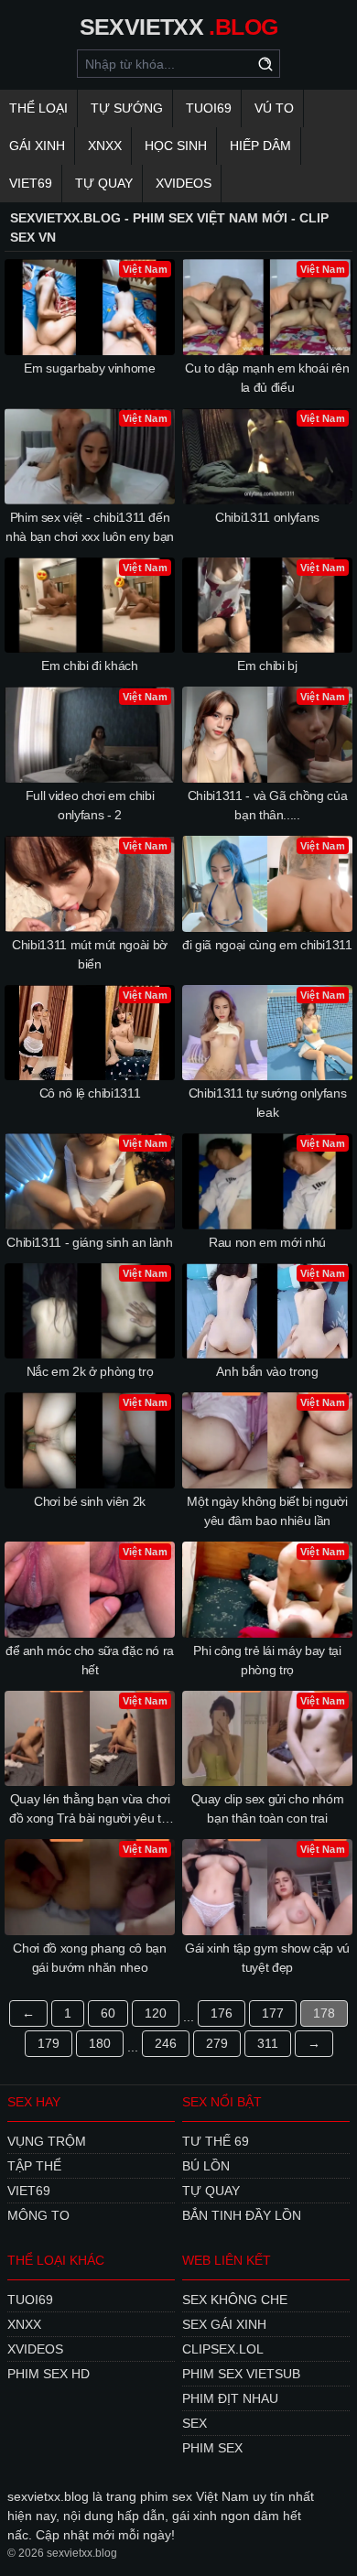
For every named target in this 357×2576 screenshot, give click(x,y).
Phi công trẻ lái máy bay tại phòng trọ (267, 1660)
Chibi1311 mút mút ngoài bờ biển (90, 954)
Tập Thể (34, 2166)
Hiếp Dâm (260, 146)
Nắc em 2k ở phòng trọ (90, 1371)
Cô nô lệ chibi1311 (90, 1093)
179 (49, 2043)
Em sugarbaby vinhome (89, 368)
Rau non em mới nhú (267, 1242)
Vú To (274, 108)
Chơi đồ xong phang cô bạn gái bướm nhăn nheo (89, 1958)
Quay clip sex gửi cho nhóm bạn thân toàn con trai (268, 1808)
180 (100, 2043)
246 (166, 2043)
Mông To (38, 2215)
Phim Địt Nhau (230, 2398)
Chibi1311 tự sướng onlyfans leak (268, 1103)
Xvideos (184, 183)
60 (108, 2013)
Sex (195, 2423)
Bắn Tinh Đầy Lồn (242, 2215)
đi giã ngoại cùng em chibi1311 (267, 945)
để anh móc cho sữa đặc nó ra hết (90, 1660)
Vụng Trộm (47, 2141)
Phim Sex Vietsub (241, 2374)
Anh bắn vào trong (267, 1371)
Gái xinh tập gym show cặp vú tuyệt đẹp (267, 1958)
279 (217, 2043)
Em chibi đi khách (89, 666)
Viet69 (31, 183)
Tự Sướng (127, 108)
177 (273, 2013)
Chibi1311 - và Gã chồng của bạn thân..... (268, 805)
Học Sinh (176, 146)
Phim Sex (212, 2448)
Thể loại (38, 108)
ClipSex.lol (223, 2349)
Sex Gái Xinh (224, 2324)
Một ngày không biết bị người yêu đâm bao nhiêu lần (267, 1511)
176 (222, 2013)
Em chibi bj (267, 666)
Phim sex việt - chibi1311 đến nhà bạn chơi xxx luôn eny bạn (90, 527)
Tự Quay (104, 183)
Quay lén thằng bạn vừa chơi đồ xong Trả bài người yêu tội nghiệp (90, 1810)
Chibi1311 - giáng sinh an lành (90, 1242)
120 (156, 2013)
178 (324, 2013)
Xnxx (105, 146)
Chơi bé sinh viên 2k (90, 1501)
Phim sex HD (49, 2374)
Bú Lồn (206, 2166)
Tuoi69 (209, 108)
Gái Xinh (37, 146)
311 (268, 2043)
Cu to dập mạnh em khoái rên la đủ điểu (267, 378)
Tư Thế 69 (216, 2141)
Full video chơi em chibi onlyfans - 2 (90, 805)
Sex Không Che (235, 2300)
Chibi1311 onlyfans (267, 517)
